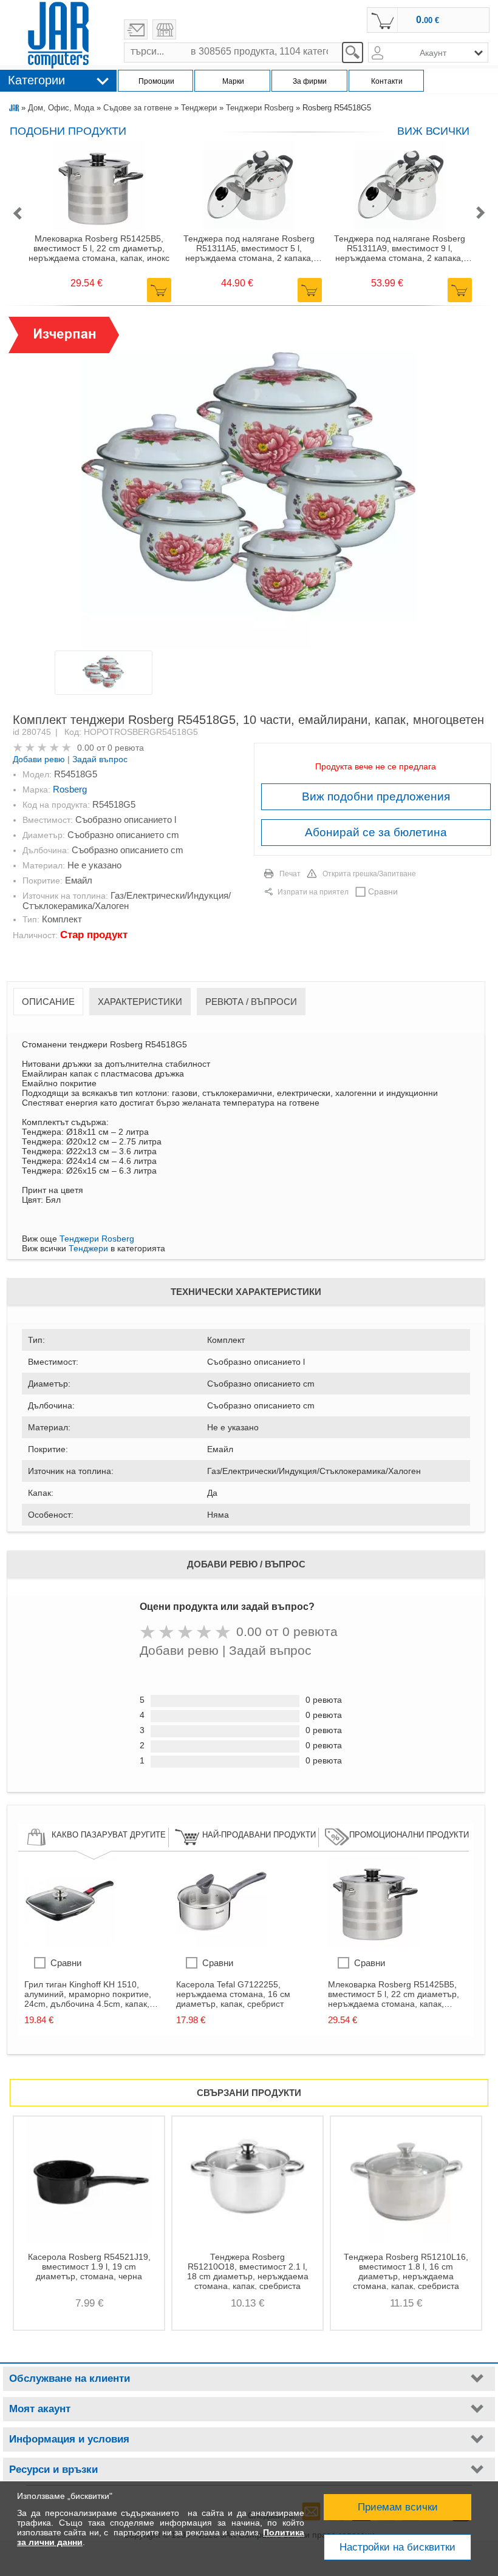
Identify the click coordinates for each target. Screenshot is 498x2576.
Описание (48, 1002)
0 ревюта (126, 748)
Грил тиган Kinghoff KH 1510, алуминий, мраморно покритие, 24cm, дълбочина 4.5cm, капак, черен (88, 1994)
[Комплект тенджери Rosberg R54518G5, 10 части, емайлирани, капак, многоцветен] (248, 483)
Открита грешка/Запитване (369, 874)
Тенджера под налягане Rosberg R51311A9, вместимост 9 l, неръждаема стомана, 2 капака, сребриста (400, 248)
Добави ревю (39, 759)
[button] (17, 214)
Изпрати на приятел (313, 892)
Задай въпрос (100, 759)
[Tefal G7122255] (222, 1944)
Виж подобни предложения (376, 796)
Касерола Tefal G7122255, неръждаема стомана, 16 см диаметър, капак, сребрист (233, 1994)
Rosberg (70, 789)
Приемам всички (398, 2507)
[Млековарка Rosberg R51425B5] (373, 1944)
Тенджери (199, 108)
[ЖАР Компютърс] (58, 35)
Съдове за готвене (138, 108)
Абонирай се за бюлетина (376, 832)
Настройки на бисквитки (397, 2547)
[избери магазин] (164, 29)
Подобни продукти (68, 131)
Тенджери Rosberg (260, 108)
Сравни (383, 891)
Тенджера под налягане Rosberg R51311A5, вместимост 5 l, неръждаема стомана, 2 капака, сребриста (249, 248)
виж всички (433, 131)
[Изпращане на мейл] (136, 29)
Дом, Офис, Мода (61, 108)
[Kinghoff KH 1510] (70, 1944)
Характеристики (140, 1002)
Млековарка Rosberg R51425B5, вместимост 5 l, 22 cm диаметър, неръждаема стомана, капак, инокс (99, 248)
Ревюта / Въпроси (251, 1002)
